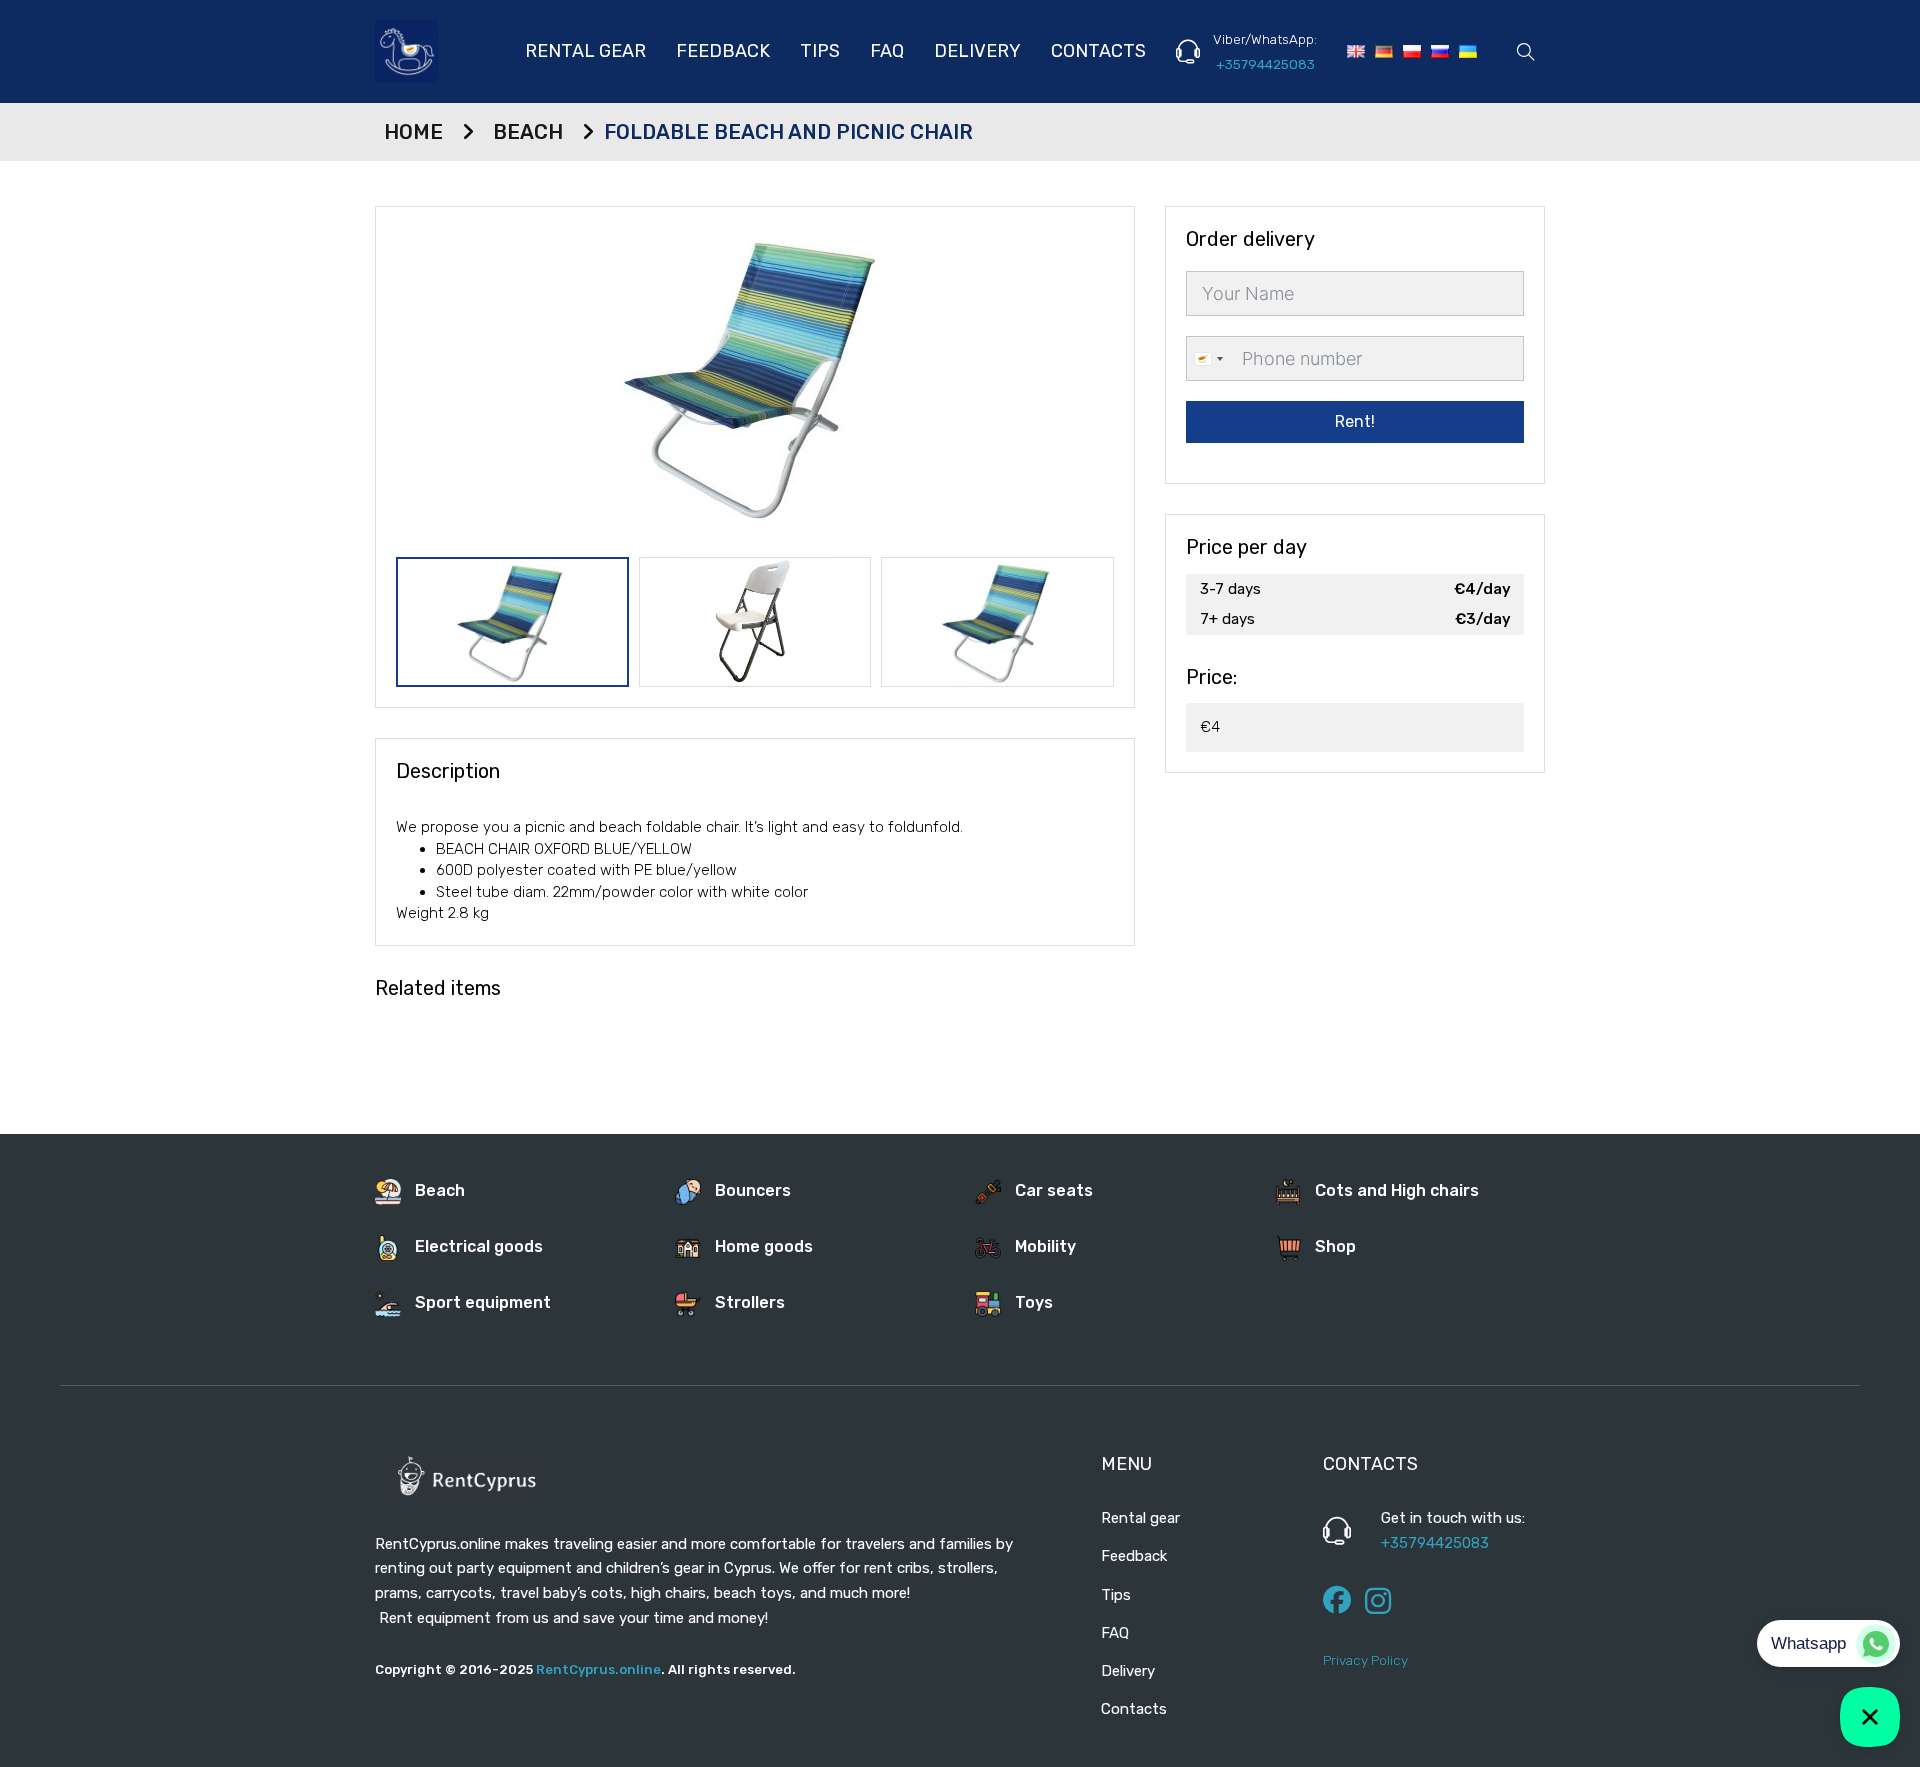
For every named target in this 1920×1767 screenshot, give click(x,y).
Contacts (1098, 51)
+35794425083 (1265, 64)
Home (413, 132)
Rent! (1355, 421)
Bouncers (753, 1190)
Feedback (723, 51)
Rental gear (585, 51)
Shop (1335, 1246)
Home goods (764, 1246)
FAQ (887, 51)
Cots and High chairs (1397, 1190)
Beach (528, 132)
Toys (1034, 1302)
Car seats (1054, 1190)
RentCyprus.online (598, 1669)
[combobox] (1208, 358)
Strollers (750, 1302)
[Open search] (1526, 52)
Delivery (977, 51)
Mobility (1045, 1246)
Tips (820, 51)
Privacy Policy (1365, 1660)
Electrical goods (479, 1246)
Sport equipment (483, 1302)
